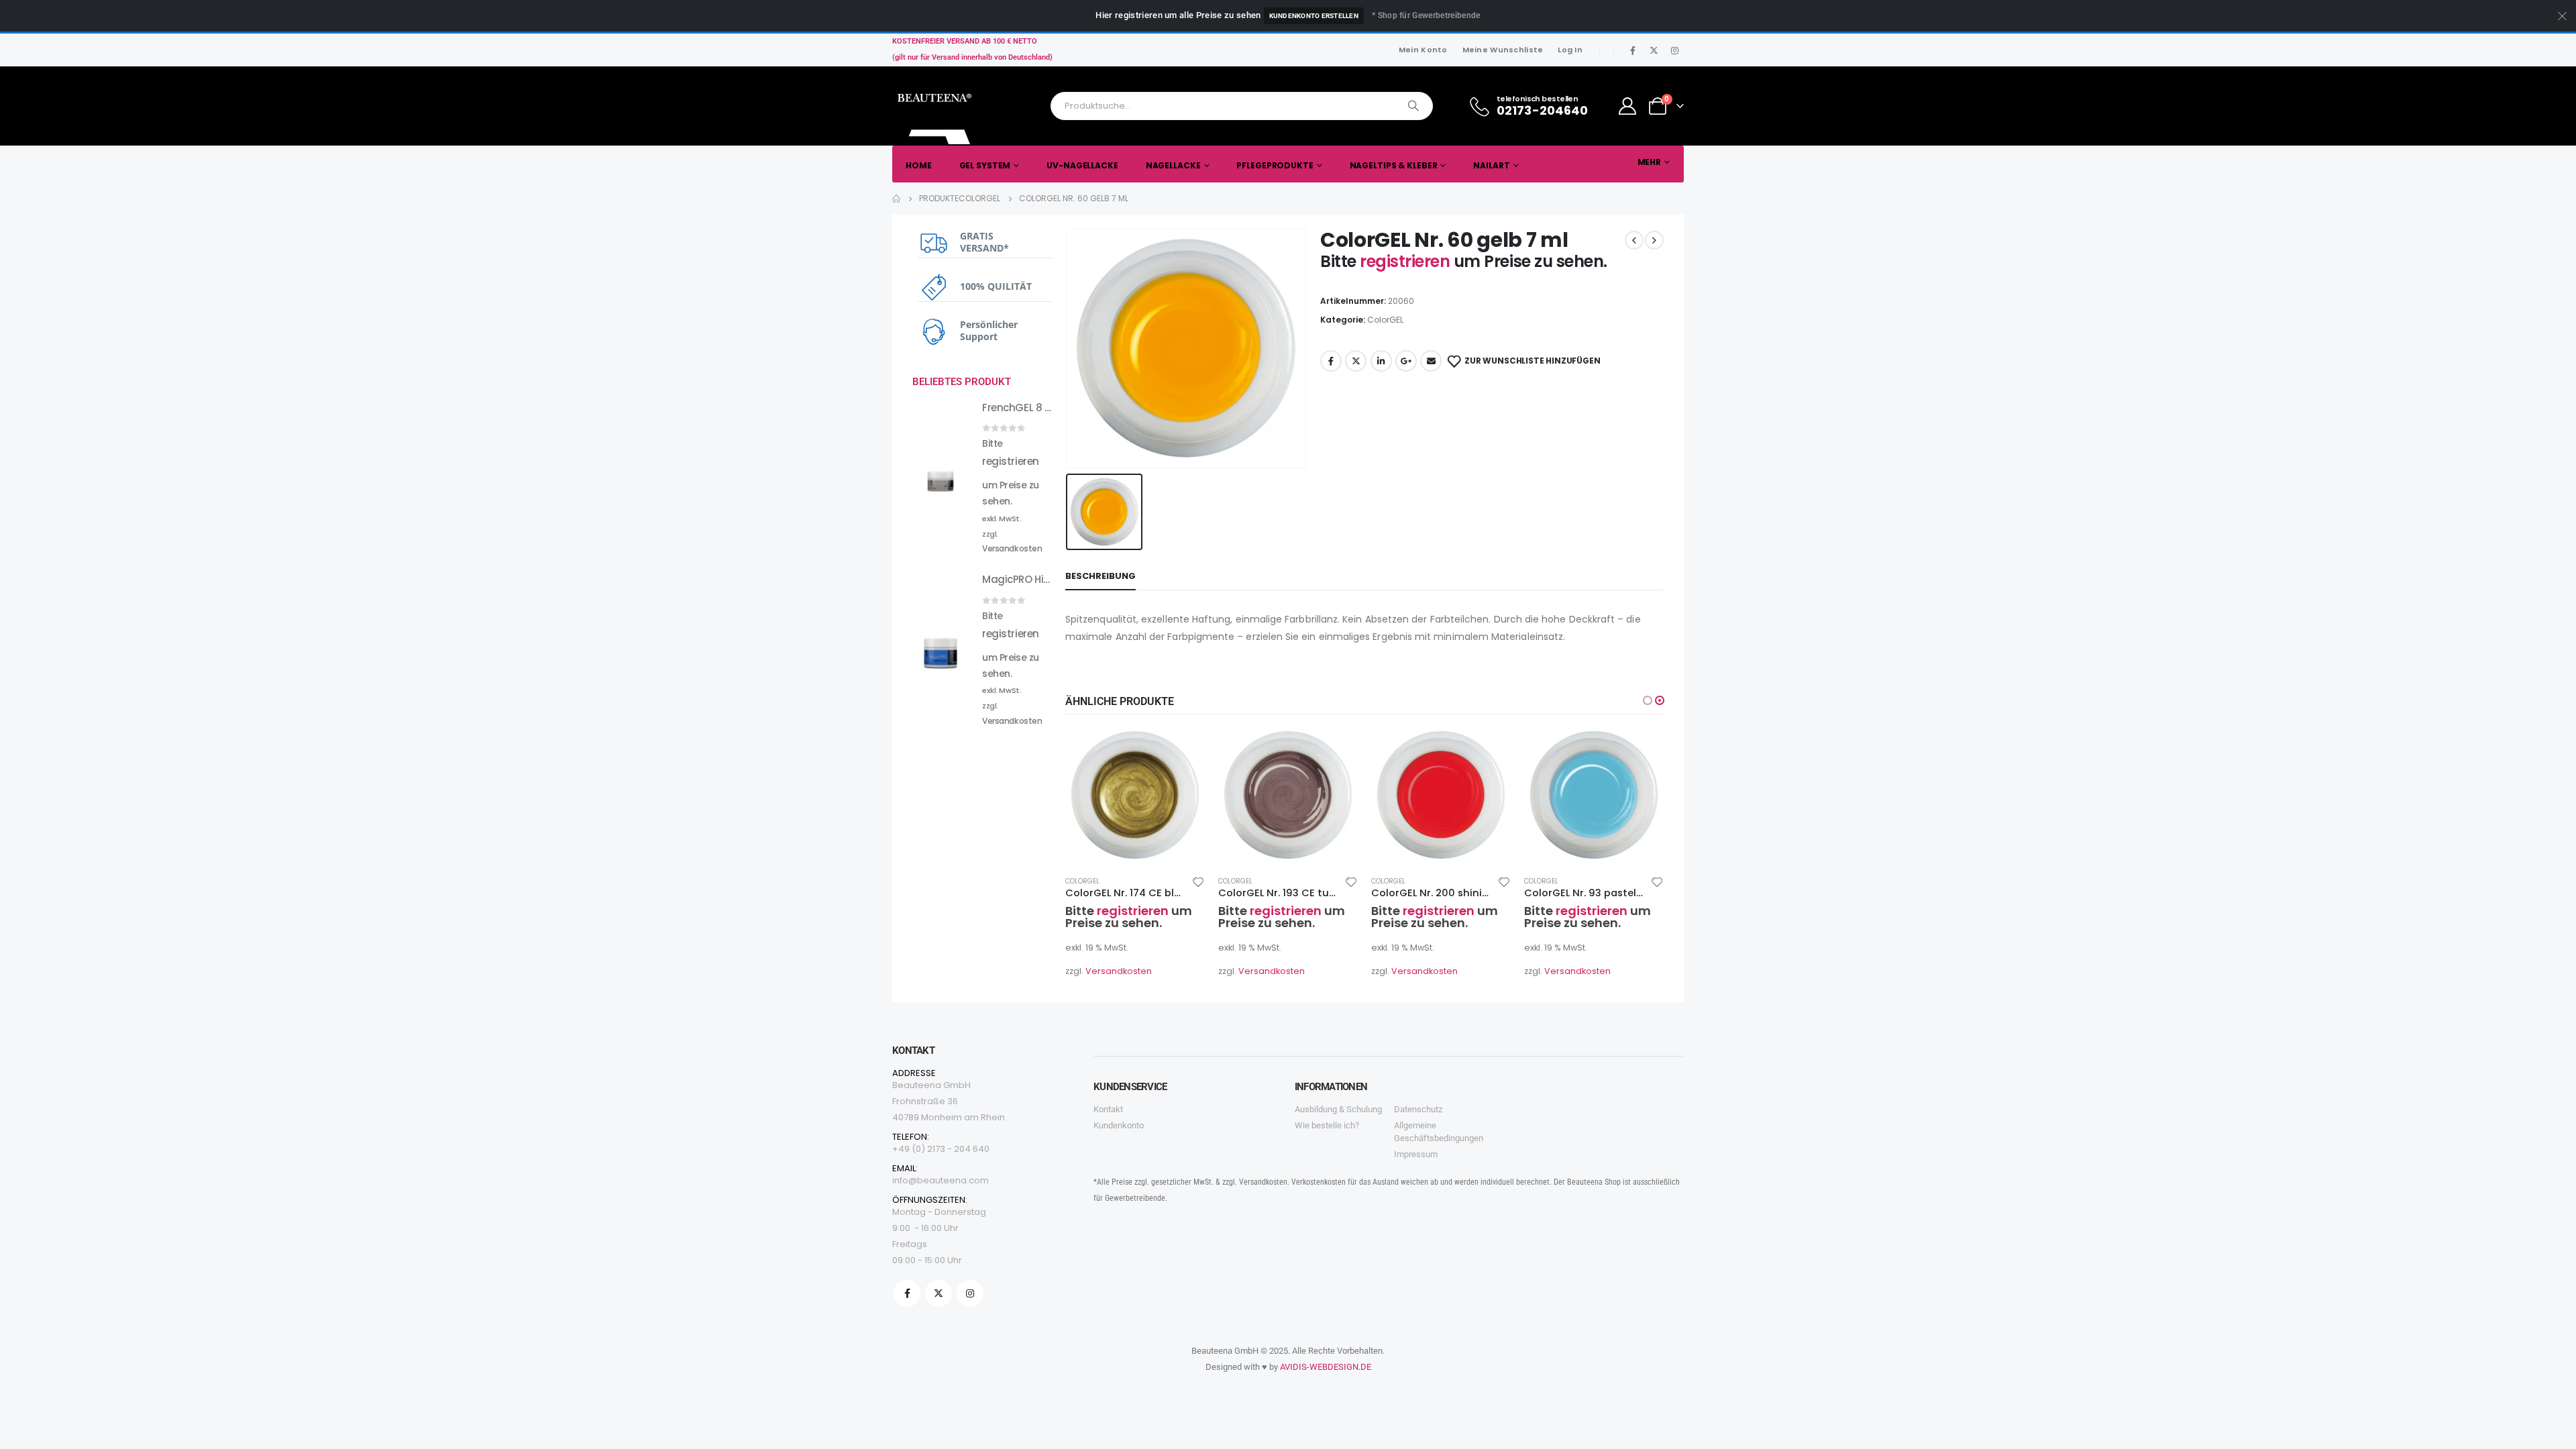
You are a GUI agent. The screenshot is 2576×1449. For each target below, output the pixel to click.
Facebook (1331, 361)
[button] (1648, 700)
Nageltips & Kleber (1394, 165)
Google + (1406, 361)
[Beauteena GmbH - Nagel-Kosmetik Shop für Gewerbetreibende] (936, 115)
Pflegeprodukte (1275, 165)
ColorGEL (1385, 320)
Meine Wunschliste (1503, 50)
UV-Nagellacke (1082, 165)
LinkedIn (1381, 361)
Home (919, 165)
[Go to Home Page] (896, 199)
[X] (1654, 50)
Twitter (1356, 361)
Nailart (1491, 165)
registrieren (1407, 261)
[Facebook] (1633, 50)
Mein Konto (1423, 50)
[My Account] (1628, 106)
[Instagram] (1674, 50)
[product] (1135, 795)
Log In (1570, 50)
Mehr (1650, 162)
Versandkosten (1119, 971)
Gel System (985, 165)
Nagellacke (1173, 165)
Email (1431, 361)
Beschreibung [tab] (1101, 576)
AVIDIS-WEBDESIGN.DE (1326, 1367)
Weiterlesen (1183, 747)
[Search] (1413, 106)
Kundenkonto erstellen (1314, 16)
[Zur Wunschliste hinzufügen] (1198, 881)
